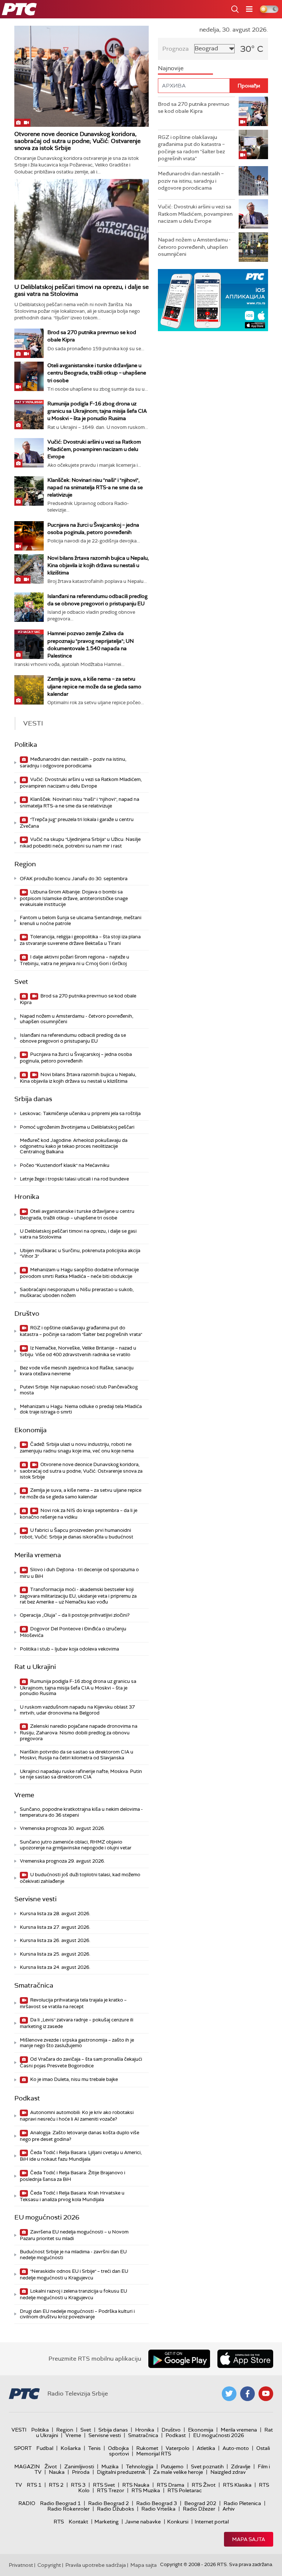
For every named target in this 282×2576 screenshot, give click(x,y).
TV (19, 2485)
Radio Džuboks (115, 2509)
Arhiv (229, 2509)
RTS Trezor (111, 2490)
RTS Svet (104, 2485)
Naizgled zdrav (228, 2472)
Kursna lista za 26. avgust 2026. (55, 1940)
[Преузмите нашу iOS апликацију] (245, 2359)
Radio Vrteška (158, 2509)
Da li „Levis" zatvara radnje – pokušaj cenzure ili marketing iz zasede (77, 2023)
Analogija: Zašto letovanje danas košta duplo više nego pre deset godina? (79, 2136)
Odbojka (118, 2448)
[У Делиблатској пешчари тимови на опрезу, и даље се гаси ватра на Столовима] (82, 230)
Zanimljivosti (79, 2466)
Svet (21, 982)
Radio (27, 2503)
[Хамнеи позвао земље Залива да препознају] (29, 644)
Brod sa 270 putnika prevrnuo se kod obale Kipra (78, 999)
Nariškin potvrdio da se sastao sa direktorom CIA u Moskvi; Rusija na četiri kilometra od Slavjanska (77, 1755)
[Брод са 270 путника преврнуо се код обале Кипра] (29, 343)
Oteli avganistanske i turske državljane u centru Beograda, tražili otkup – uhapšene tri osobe (97, 373)
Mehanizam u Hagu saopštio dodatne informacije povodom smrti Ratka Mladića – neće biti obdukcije (79, 1273)
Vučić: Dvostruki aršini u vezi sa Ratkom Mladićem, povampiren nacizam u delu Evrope (94, 449)
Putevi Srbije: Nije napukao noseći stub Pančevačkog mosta (79, 1390)
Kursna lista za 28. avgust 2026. (55, 1914)
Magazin (27, 2466)
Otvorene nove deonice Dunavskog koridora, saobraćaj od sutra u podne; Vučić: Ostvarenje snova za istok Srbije (77, 141)
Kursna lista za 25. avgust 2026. (55, 1954)
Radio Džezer (199, 2509)
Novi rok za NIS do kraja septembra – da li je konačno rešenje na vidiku (79, 1514)
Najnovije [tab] (171, 68)
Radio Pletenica (242, 2503)
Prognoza (176, 49)
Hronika (27, 1197)
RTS (59, 2522)
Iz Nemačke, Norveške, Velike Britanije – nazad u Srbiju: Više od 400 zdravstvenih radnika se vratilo (78, 1351)
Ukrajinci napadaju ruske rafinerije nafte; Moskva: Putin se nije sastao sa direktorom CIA (81, 1774)
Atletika (206, 2448)
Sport (23, 2448)
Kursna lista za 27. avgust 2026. (55, 1927)
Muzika (110, 2466)
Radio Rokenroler (68, 2509)
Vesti (19, 2430)
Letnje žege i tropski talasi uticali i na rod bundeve (74, 1179)
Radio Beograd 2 (109, 2503)
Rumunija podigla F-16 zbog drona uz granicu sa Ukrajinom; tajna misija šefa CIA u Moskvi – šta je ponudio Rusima (97, 411)
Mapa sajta (249, 2539)
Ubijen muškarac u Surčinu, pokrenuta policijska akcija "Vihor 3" (80, 1253)
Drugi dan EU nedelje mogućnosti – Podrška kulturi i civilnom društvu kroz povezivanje (77, 2314)
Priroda (81, 2472)
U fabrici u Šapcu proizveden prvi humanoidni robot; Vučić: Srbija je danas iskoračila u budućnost (77, 1534)
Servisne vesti (35, 1899)
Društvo (27, 1314)
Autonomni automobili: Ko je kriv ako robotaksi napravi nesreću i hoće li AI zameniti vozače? (77, 2116)
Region (25, 864)
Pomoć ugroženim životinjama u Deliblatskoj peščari (77, 1127)
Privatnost (21, 2565)
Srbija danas (33, 1099)
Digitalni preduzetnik (121, 2472)
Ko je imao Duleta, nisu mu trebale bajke (73, 2079)
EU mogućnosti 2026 (47, 2217)
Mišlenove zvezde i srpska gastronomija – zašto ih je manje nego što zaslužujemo (77, 2043)
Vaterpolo (178, 2448)
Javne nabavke (143, 2522)
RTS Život (204, 2485)
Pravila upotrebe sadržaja (96, 2565)
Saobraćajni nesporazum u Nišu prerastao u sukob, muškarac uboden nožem (77, 1292)
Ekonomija (30, 1430)
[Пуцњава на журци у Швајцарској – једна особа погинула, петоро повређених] (29, 536)
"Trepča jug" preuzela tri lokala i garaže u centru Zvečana (77, 823)
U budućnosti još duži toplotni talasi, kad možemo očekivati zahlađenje (80, 1878)
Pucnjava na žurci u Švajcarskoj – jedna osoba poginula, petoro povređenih (76, 1058)
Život (51, 2466)
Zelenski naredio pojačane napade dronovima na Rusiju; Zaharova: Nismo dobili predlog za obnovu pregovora (79, 1732)
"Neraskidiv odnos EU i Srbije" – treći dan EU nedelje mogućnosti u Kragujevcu (74, 2274)
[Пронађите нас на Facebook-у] (247, 2394)
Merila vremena (38, 1555)
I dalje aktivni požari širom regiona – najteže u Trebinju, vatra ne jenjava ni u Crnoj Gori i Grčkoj (75, 960)
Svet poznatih (207, 2466)
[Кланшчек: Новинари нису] (29, 491)
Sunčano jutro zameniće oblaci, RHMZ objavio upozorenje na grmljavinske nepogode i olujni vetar (76, 1845)
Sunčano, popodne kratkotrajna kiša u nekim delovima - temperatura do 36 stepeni (81, 1812)
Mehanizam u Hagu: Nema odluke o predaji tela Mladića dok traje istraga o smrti (81, 1409)
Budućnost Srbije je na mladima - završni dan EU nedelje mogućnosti (73, 2255)
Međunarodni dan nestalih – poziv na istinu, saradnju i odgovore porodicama (73, 762)
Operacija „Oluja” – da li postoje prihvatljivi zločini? (75, 1615)
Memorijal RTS (154, 2454)
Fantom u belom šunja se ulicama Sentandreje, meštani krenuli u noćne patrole (81, 920)
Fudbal (45, 2448)
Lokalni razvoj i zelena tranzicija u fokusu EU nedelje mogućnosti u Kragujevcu (73, 2294)
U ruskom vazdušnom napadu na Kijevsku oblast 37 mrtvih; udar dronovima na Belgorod (77, 1710)
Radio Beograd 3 (157, 2503)
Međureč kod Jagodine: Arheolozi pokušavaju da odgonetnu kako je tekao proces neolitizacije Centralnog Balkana (74, 1146)
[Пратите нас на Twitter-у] (229, 2394)
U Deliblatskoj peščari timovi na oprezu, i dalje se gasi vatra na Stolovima (82, 290)
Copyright (49, 2565)
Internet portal (212, 2522)
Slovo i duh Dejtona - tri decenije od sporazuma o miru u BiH (79, 1573)
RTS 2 (56, 2485)
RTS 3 (78, 2485)
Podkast (27, 2098)
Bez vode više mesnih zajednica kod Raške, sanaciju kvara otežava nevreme (77, 1371)
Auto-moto (236, 2448)
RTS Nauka (136, 2485)
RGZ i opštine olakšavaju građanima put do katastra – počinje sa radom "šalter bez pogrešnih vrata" (81, 1331)
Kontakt (78, 2522)
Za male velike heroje (178, 2472)
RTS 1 (34, 2485)
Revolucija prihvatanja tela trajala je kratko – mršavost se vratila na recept (73, 2003)
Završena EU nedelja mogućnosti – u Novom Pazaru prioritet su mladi (74, 2235)
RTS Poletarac (185, 2490)
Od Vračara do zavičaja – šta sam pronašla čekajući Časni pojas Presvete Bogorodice (81, 2062)
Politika (26, 745)
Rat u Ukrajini (35, 1667)
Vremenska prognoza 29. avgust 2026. (62, 1861)
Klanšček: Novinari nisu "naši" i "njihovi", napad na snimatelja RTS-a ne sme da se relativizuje (95, 487)
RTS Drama (171, 2485)
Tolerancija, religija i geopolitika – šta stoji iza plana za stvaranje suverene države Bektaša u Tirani (80, 940)
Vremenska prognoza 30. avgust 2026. (62, 1828)
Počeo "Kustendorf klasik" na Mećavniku (65, 1165)
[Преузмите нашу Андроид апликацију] (179, 2359)
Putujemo (172, 2466)
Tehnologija (140, 2466)
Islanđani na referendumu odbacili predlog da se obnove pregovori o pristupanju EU (73, 1038)
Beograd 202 (200, 2503)
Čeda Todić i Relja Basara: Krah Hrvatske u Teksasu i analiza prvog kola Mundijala (72, 2196)
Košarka (71, 2448)
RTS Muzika (146, 2490)
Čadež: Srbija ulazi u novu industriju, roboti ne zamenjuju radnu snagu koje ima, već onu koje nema (77, 1448)
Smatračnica (34, 1985)
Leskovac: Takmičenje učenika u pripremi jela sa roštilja (80, 1113)
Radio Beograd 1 (60, 2503)
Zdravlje (241, 2466)
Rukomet (147, 2448)
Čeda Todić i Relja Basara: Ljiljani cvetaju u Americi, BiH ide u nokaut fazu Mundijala (81, 2156)
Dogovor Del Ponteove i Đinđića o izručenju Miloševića (73, 1632)
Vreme (24, 1795)
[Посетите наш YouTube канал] (266, 2394)
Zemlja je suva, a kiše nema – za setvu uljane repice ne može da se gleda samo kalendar (94, 686)
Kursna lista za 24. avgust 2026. (55, 1967)
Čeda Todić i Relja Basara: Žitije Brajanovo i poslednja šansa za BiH (73, 2176)
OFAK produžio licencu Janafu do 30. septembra (74, 879)
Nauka (57, 2472)
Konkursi (178, 2522)
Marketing (106, 2522)
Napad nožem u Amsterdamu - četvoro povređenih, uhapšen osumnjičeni (77, 1019)
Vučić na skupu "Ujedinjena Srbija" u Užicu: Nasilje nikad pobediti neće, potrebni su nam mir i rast (80, 843)
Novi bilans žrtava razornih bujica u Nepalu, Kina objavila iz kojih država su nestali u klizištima (98, 565)
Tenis (94, 2448)
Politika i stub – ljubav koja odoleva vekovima (69, 1649)
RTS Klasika (237, 2485)
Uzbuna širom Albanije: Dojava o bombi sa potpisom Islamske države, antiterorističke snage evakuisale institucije (74, 898)
